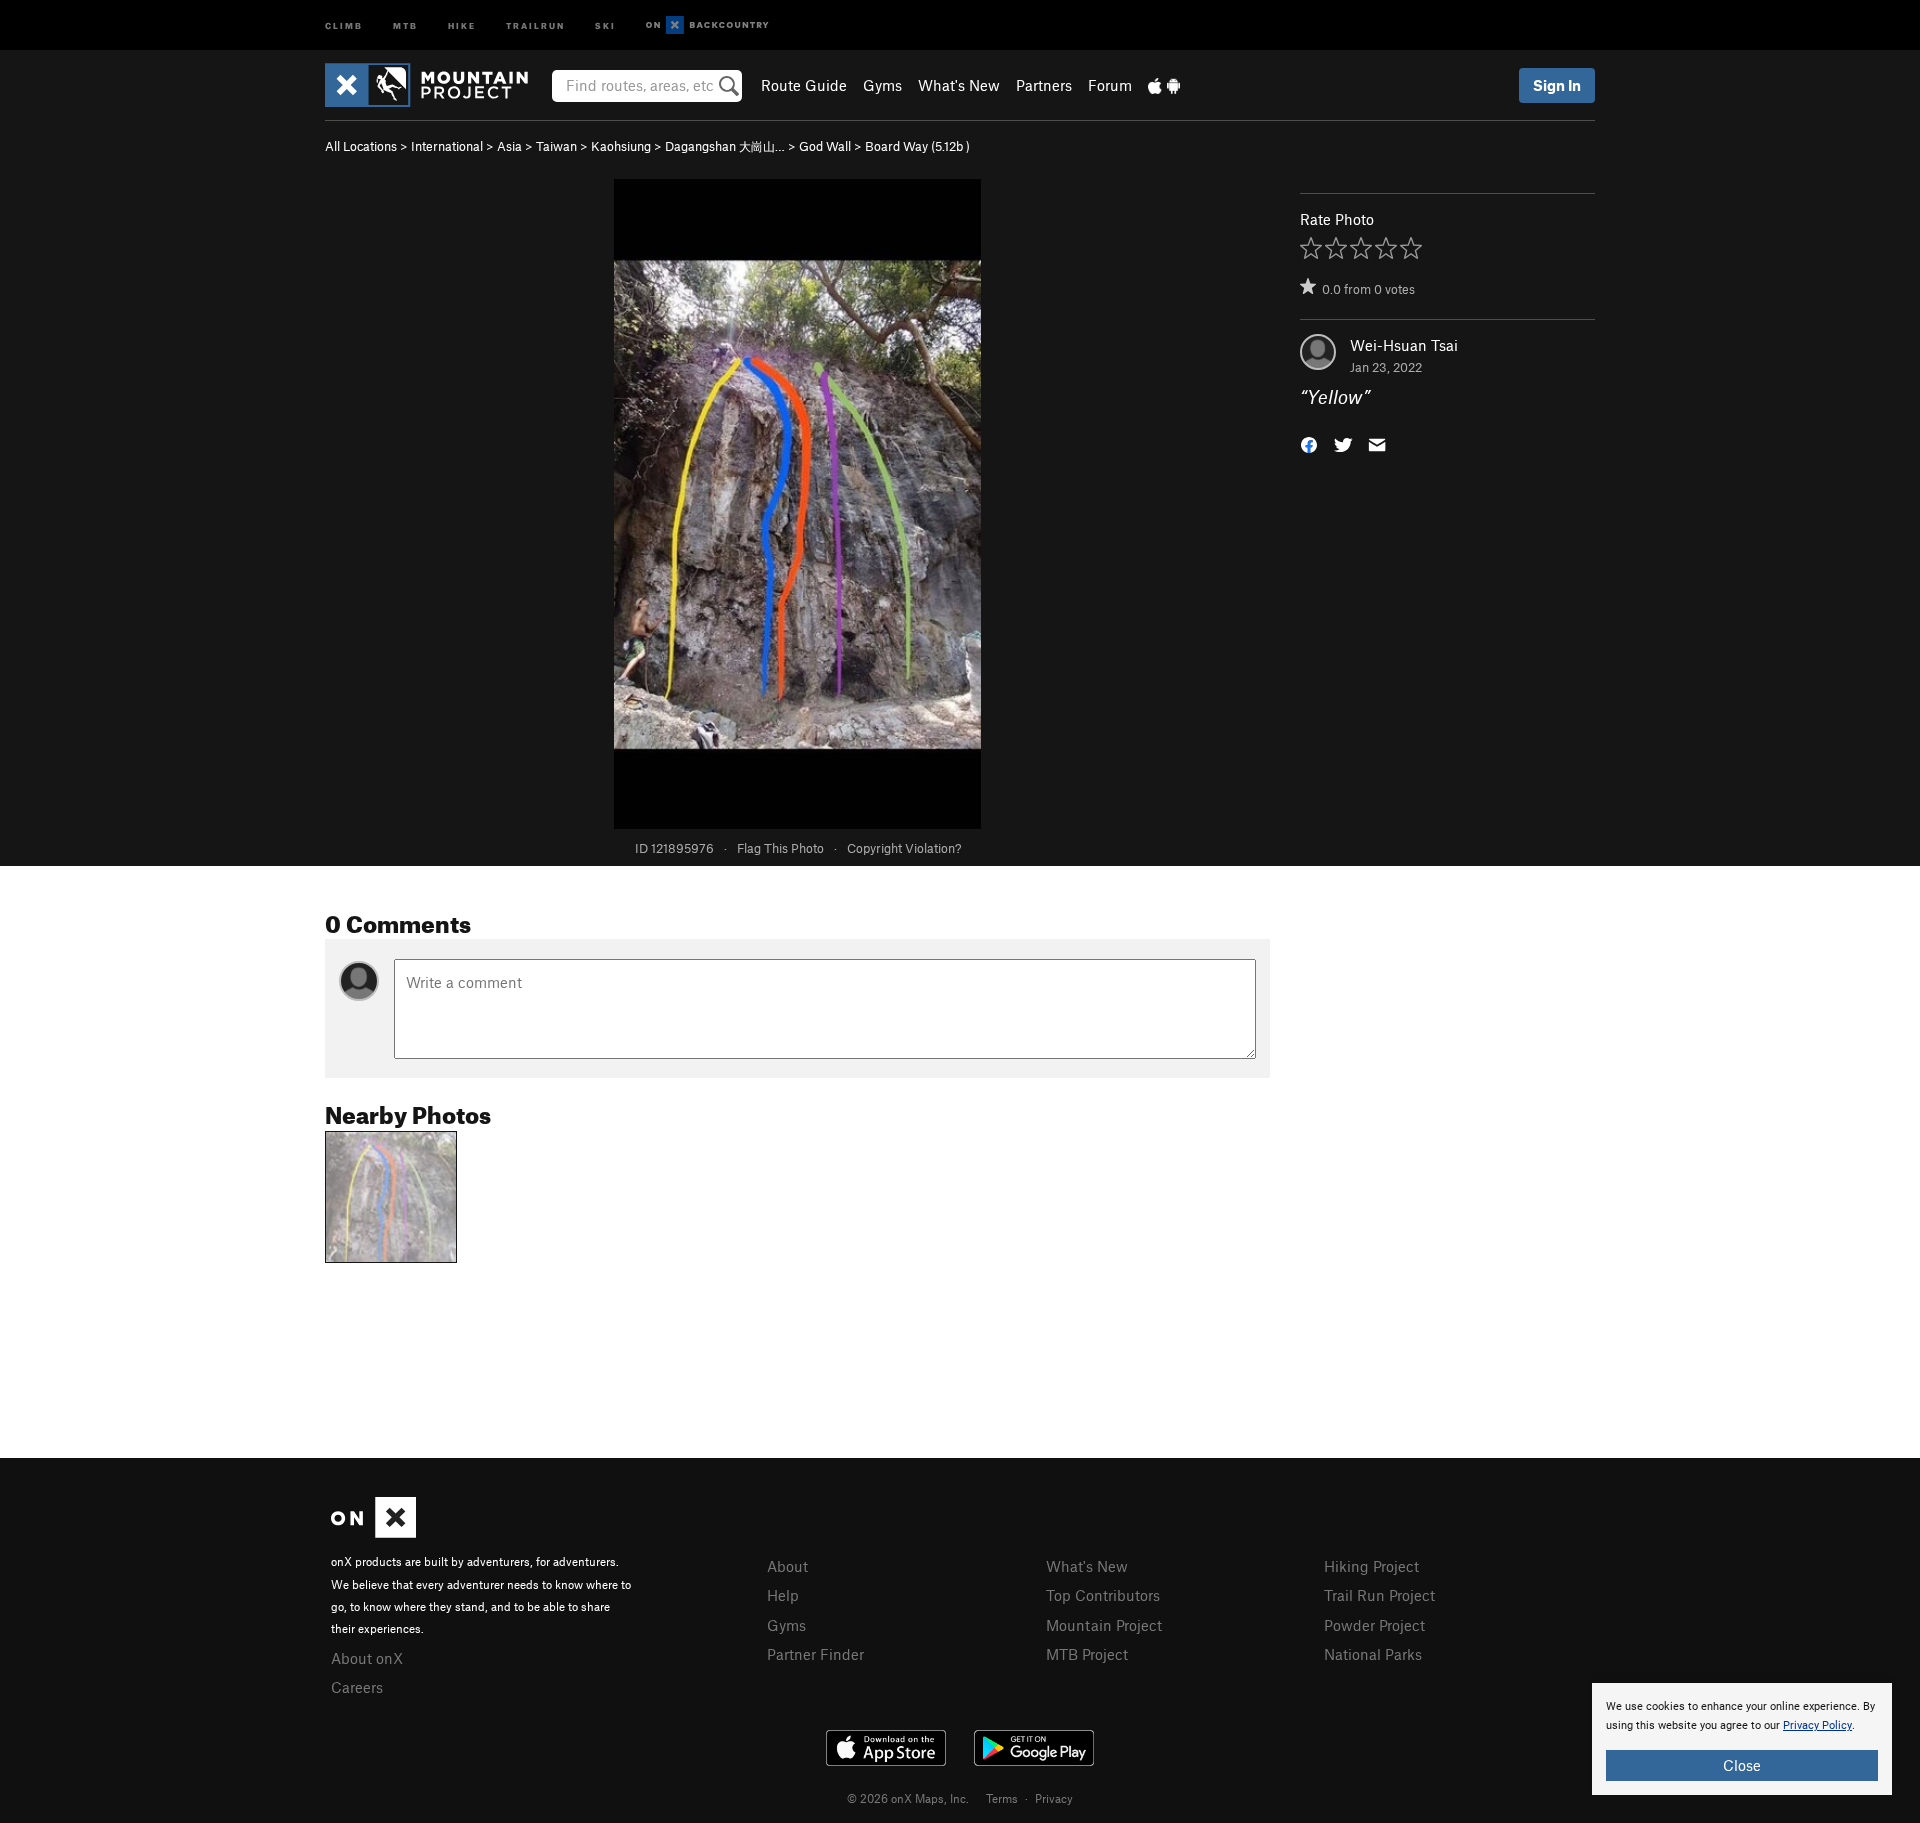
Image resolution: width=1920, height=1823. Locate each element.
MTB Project (1087, 1654)
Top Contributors (1103, 1595)
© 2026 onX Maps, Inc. (908, 1798)
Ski (605, 24)
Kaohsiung (621, 146)
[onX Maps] (373, 1532)
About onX (367, 1658)
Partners (1044, 85)
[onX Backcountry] (707, 25)
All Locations (361, 146)
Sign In (1557, 85)
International (447, 146)
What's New (959, 85)
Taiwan (556, 146)
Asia (509, 146)
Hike (462, 24)
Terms (1002, 1798)
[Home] (436, 85)
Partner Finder (815, 1654)
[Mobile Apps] (1164, 85)
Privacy (1054, 1798)
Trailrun (535, 24)
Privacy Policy (1817, 1725)
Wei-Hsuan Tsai (1404, 345)
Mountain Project (1104, 1625)
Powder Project (1374, 1625)
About (787, 1566)
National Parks (1373, 1654)
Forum (1110, 85)
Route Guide (804, 85)
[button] (1309, 443)
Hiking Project (1371, 1566)
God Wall (825, 146)
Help (783, 1595)
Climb (344, 24)
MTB (405, 24)
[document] (1742, 1739)
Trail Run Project (1379, 1595)
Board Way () (917, 146)
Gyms (882, 85)
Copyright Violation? (904, 848)
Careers (357, 1687)
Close (1742, 1765)
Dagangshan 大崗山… (725, 146)
